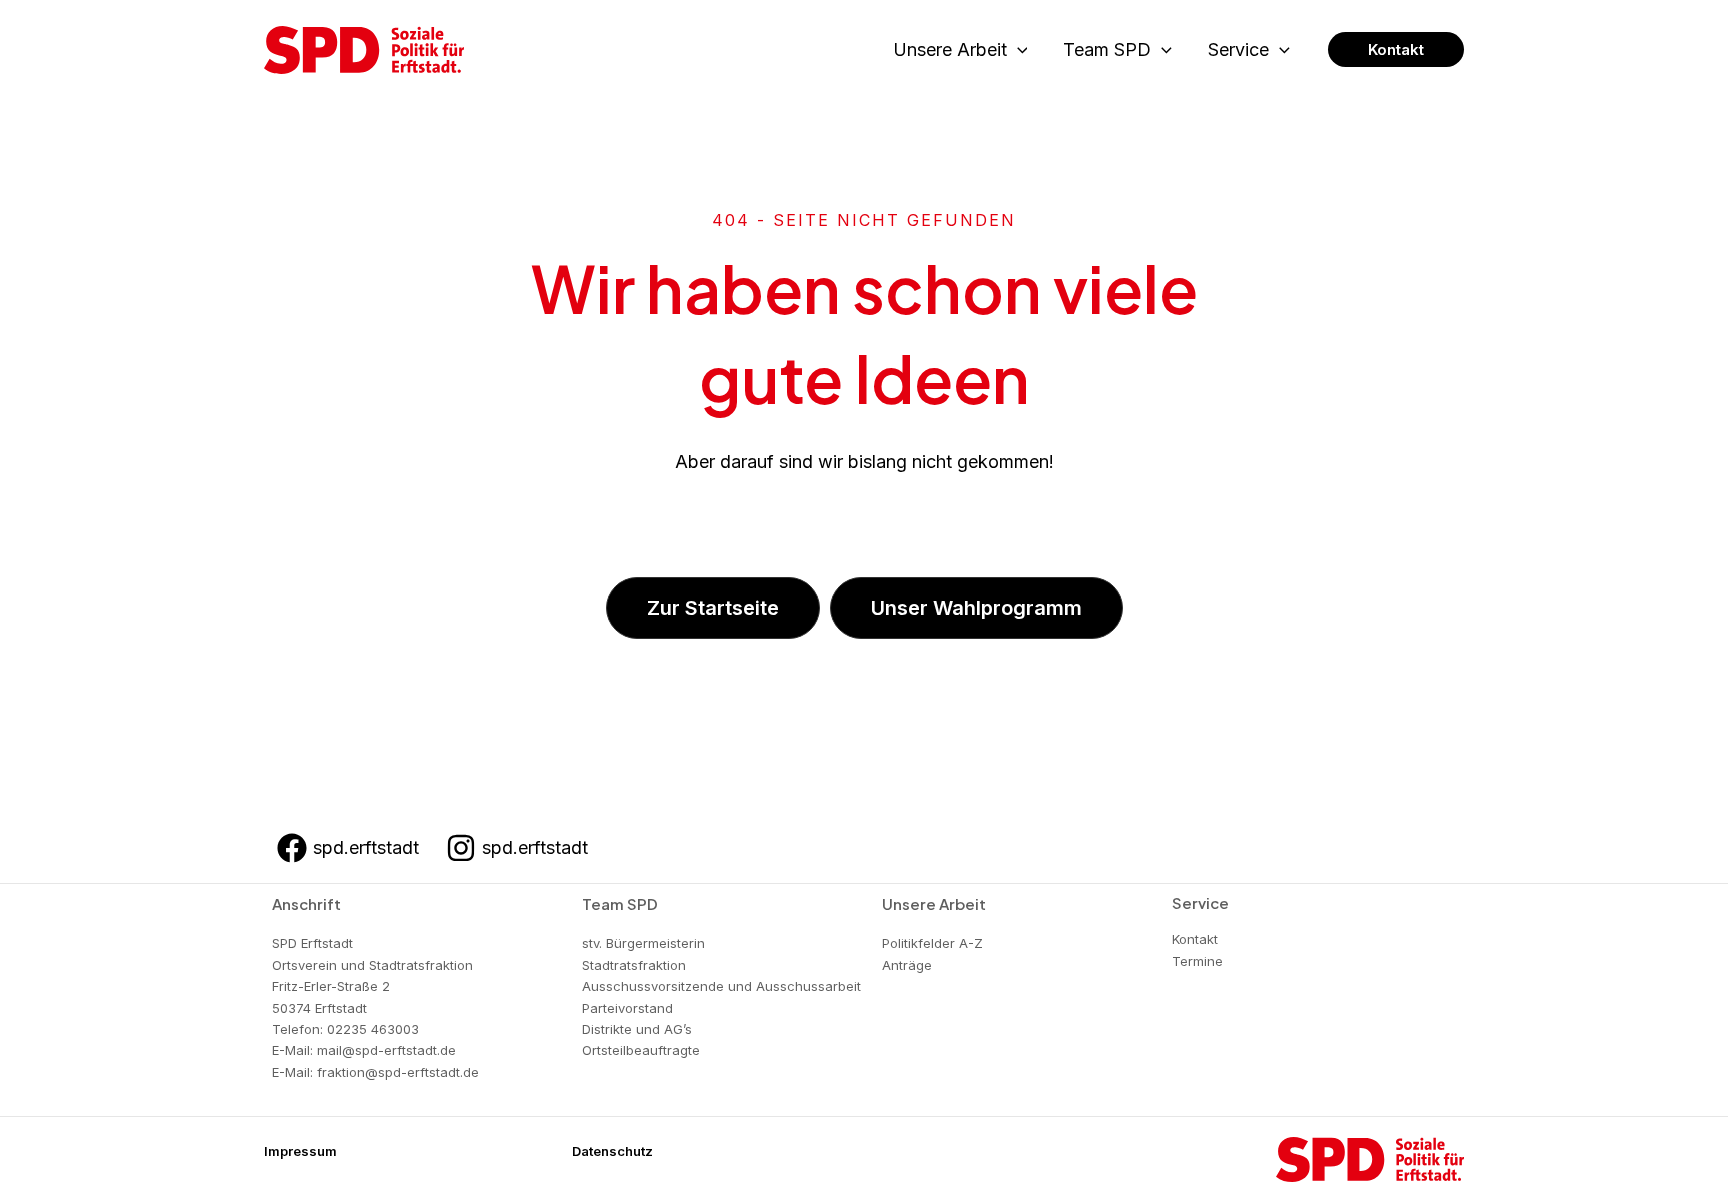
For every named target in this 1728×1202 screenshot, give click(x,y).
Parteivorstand (627, 1008)
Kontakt (1195, 939)
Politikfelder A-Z (932, 943)
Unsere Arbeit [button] (950, 49)
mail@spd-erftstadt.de (386, 1050)
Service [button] (1238, 49)
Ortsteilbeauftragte (641, 1050)
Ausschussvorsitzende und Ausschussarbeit (721, 986)
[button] (1017, 50)
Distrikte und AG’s (637, 1029)
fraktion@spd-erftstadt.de (398, 1072)
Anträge (907, 965)
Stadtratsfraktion (634, 965)
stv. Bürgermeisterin (643, 943)
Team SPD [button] (1107, 49)
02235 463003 (373, 1029)
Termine (1197, 961)
